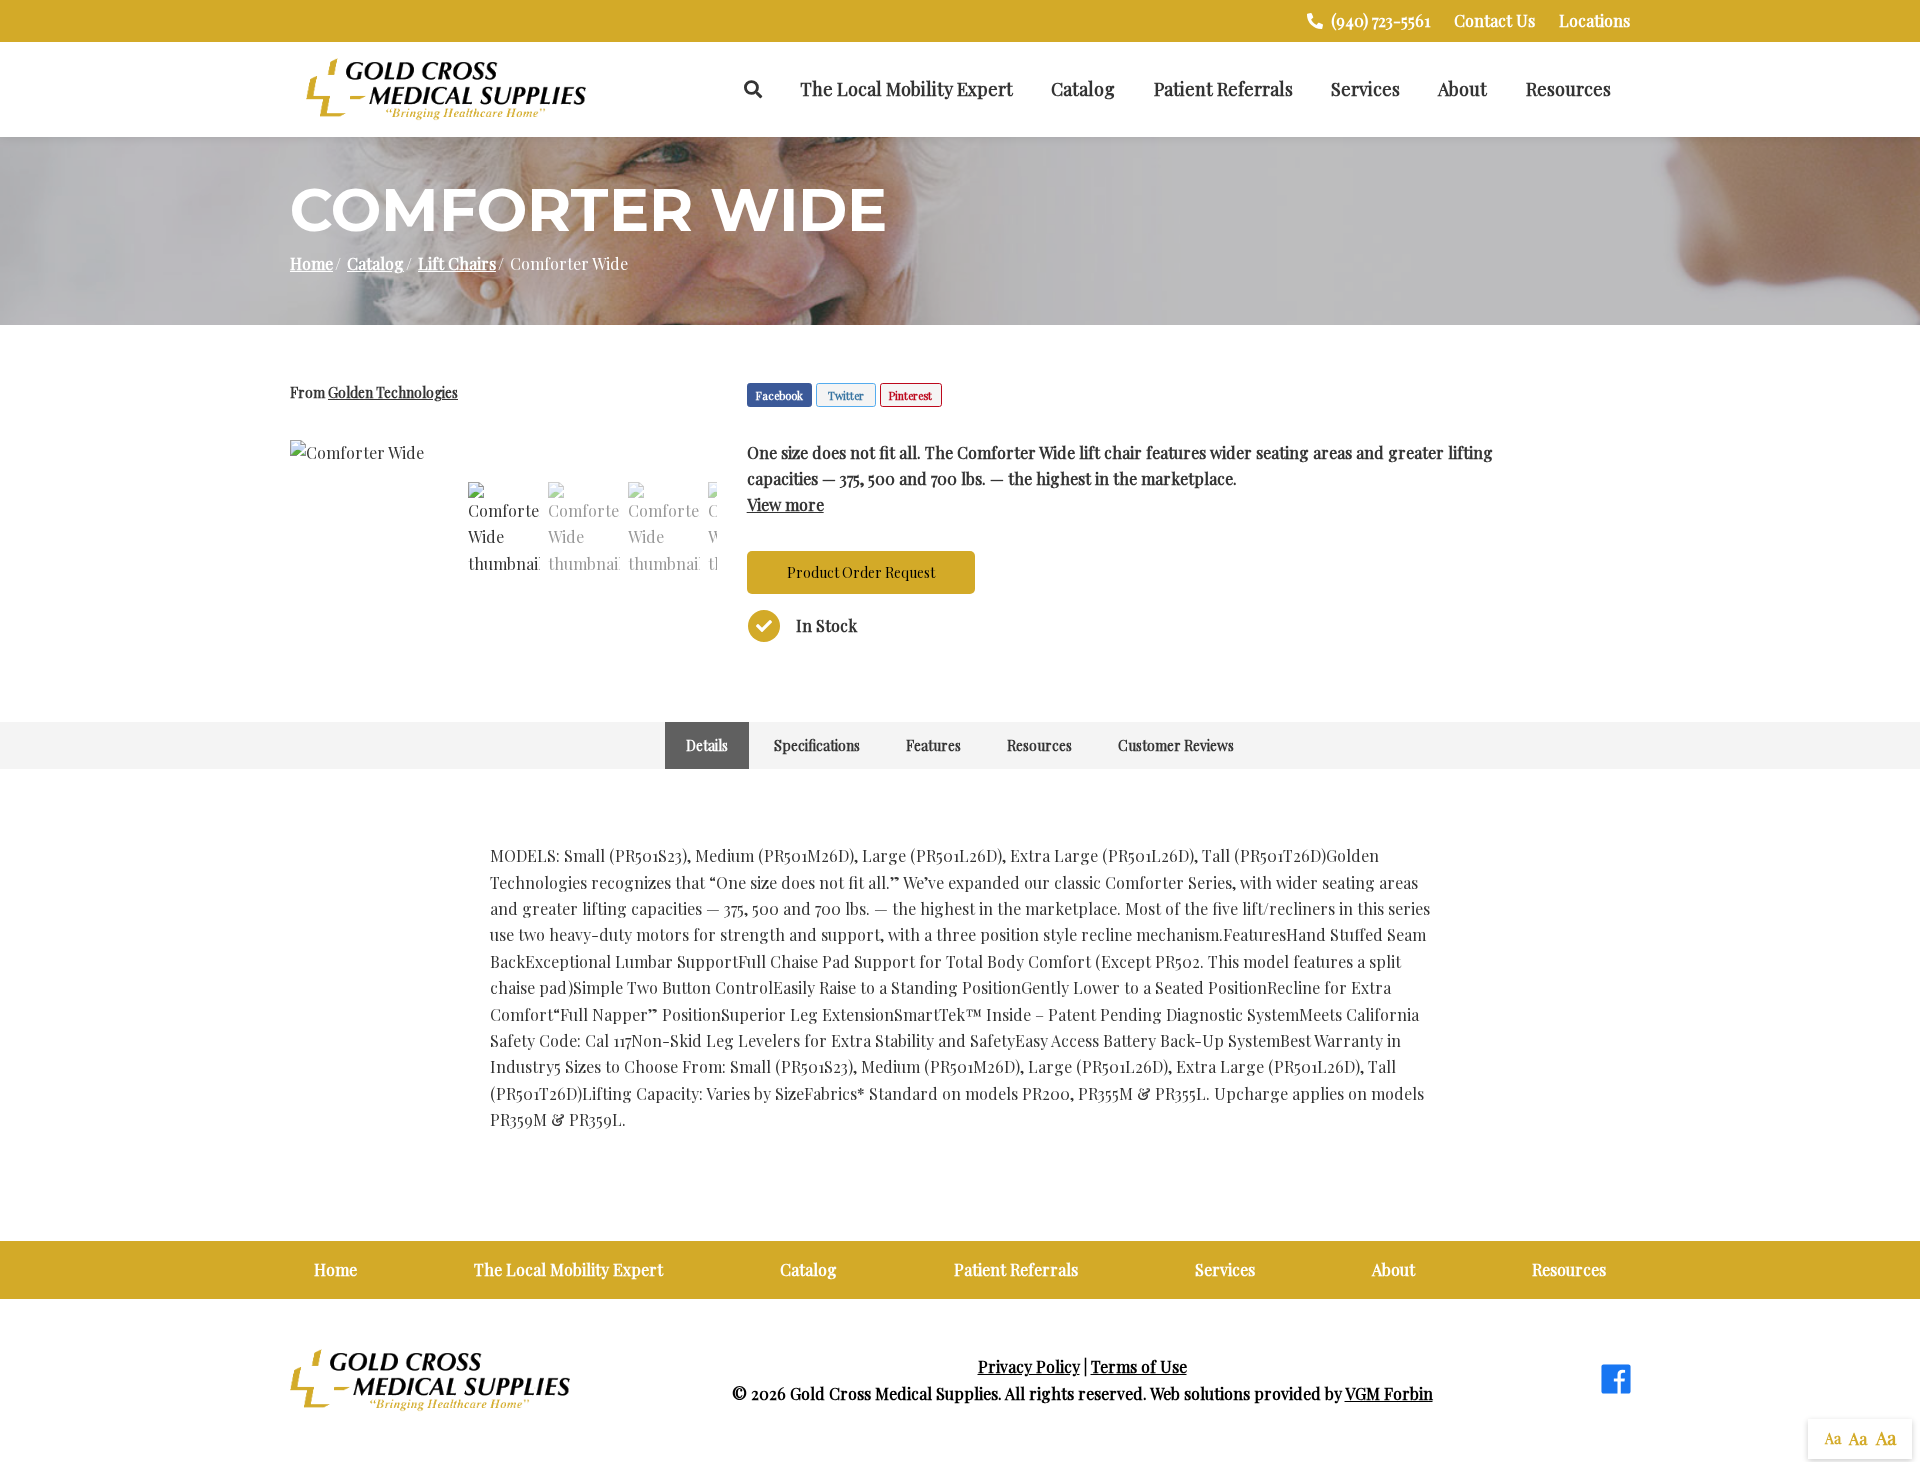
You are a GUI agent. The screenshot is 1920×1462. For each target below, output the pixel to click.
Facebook (779, 395)
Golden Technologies (393, 392)
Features (933, 745)
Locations (1594, 20)
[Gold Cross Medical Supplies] (446, 89)
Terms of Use (1139, 1366)
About (1462, 89)
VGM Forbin (1389, 1393)
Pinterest (910, 395)
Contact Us (1494, 20)
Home (311, 263)
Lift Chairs (457, 263)
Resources (1568, 89)
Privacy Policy (1029, 1366)
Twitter (846, 395)
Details (707, 745)
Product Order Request (861, 572)
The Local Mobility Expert (906, 89)
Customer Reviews (1176, 745)
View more (785, 504)
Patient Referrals (1223, 89)
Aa (1833, 1438)
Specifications (817, 745)
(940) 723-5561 (1380, 20)
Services (1365, 89)
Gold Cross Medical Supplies (894, 1393)
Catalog (1083, 89)
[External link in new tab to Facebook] (1616, 1380)
